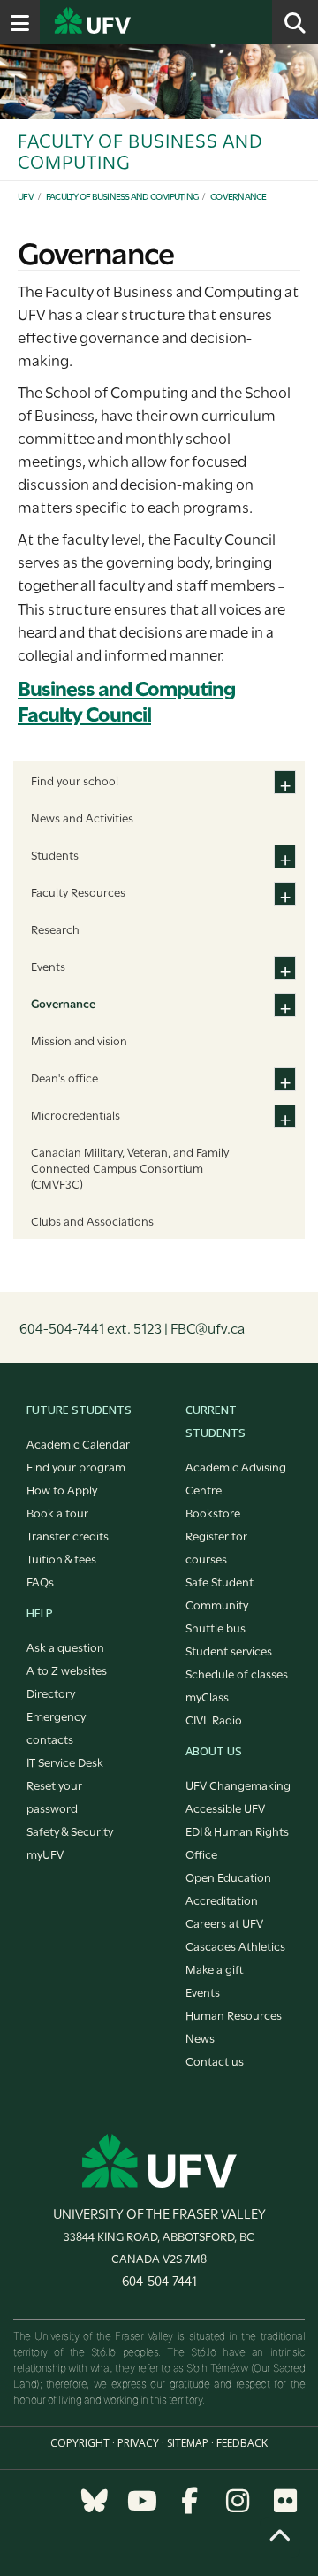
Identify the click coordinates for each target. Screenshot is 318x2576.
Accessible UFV (225, 1808)
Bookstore (213, 1512)
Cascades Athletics (235, 1945)
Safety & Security (70, 1831)
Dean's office (64, 1077)
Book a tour (57, 1512)
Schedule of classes (237, 1673)
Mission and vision (79, 1040)
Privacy (138, 2443)
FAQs (40, 1581)
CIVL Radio (214, 1719)
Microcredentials (76, 1114)
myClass (207, 1696)
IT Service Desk (65, 1762)
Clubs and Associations (92, 1220)
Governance (238, 196)
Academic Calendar (78, 1443)
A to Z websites (67, 1670)
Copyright (80, 2443)
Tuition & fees (61, 1558)
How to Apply (62, 1489)
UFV (26, 196)
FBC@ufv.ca (208, 1327)
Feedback (242, 2443)
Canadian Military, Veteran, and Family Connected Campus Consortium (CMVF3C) (130, 1167)
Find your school (75, 780)
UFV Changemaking (238, 1785)
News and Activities (82, 817)
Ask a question (65, 1647)
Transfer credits (68, 1535)
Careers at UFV (224, 1922)
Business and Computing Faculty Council (126, 699)
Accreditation (222, 1900)
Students (55, 854)
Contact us (215, 2060)
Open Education (228, 1877)
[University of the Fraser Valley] (159, 2160)
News (200, 2037)
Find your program (76, 1466)
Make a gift (215, 1968)
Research (55, 929)
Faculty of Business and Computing (122, 196)
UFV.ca (159, 22)
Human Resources (234, 2014)
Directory (51, 1693)
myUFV (45, 1854)
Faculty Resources (78, 891)
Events (48, 966)
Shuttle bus (216, 1627)
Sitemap (188, 2443)
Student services (229, 1650)
